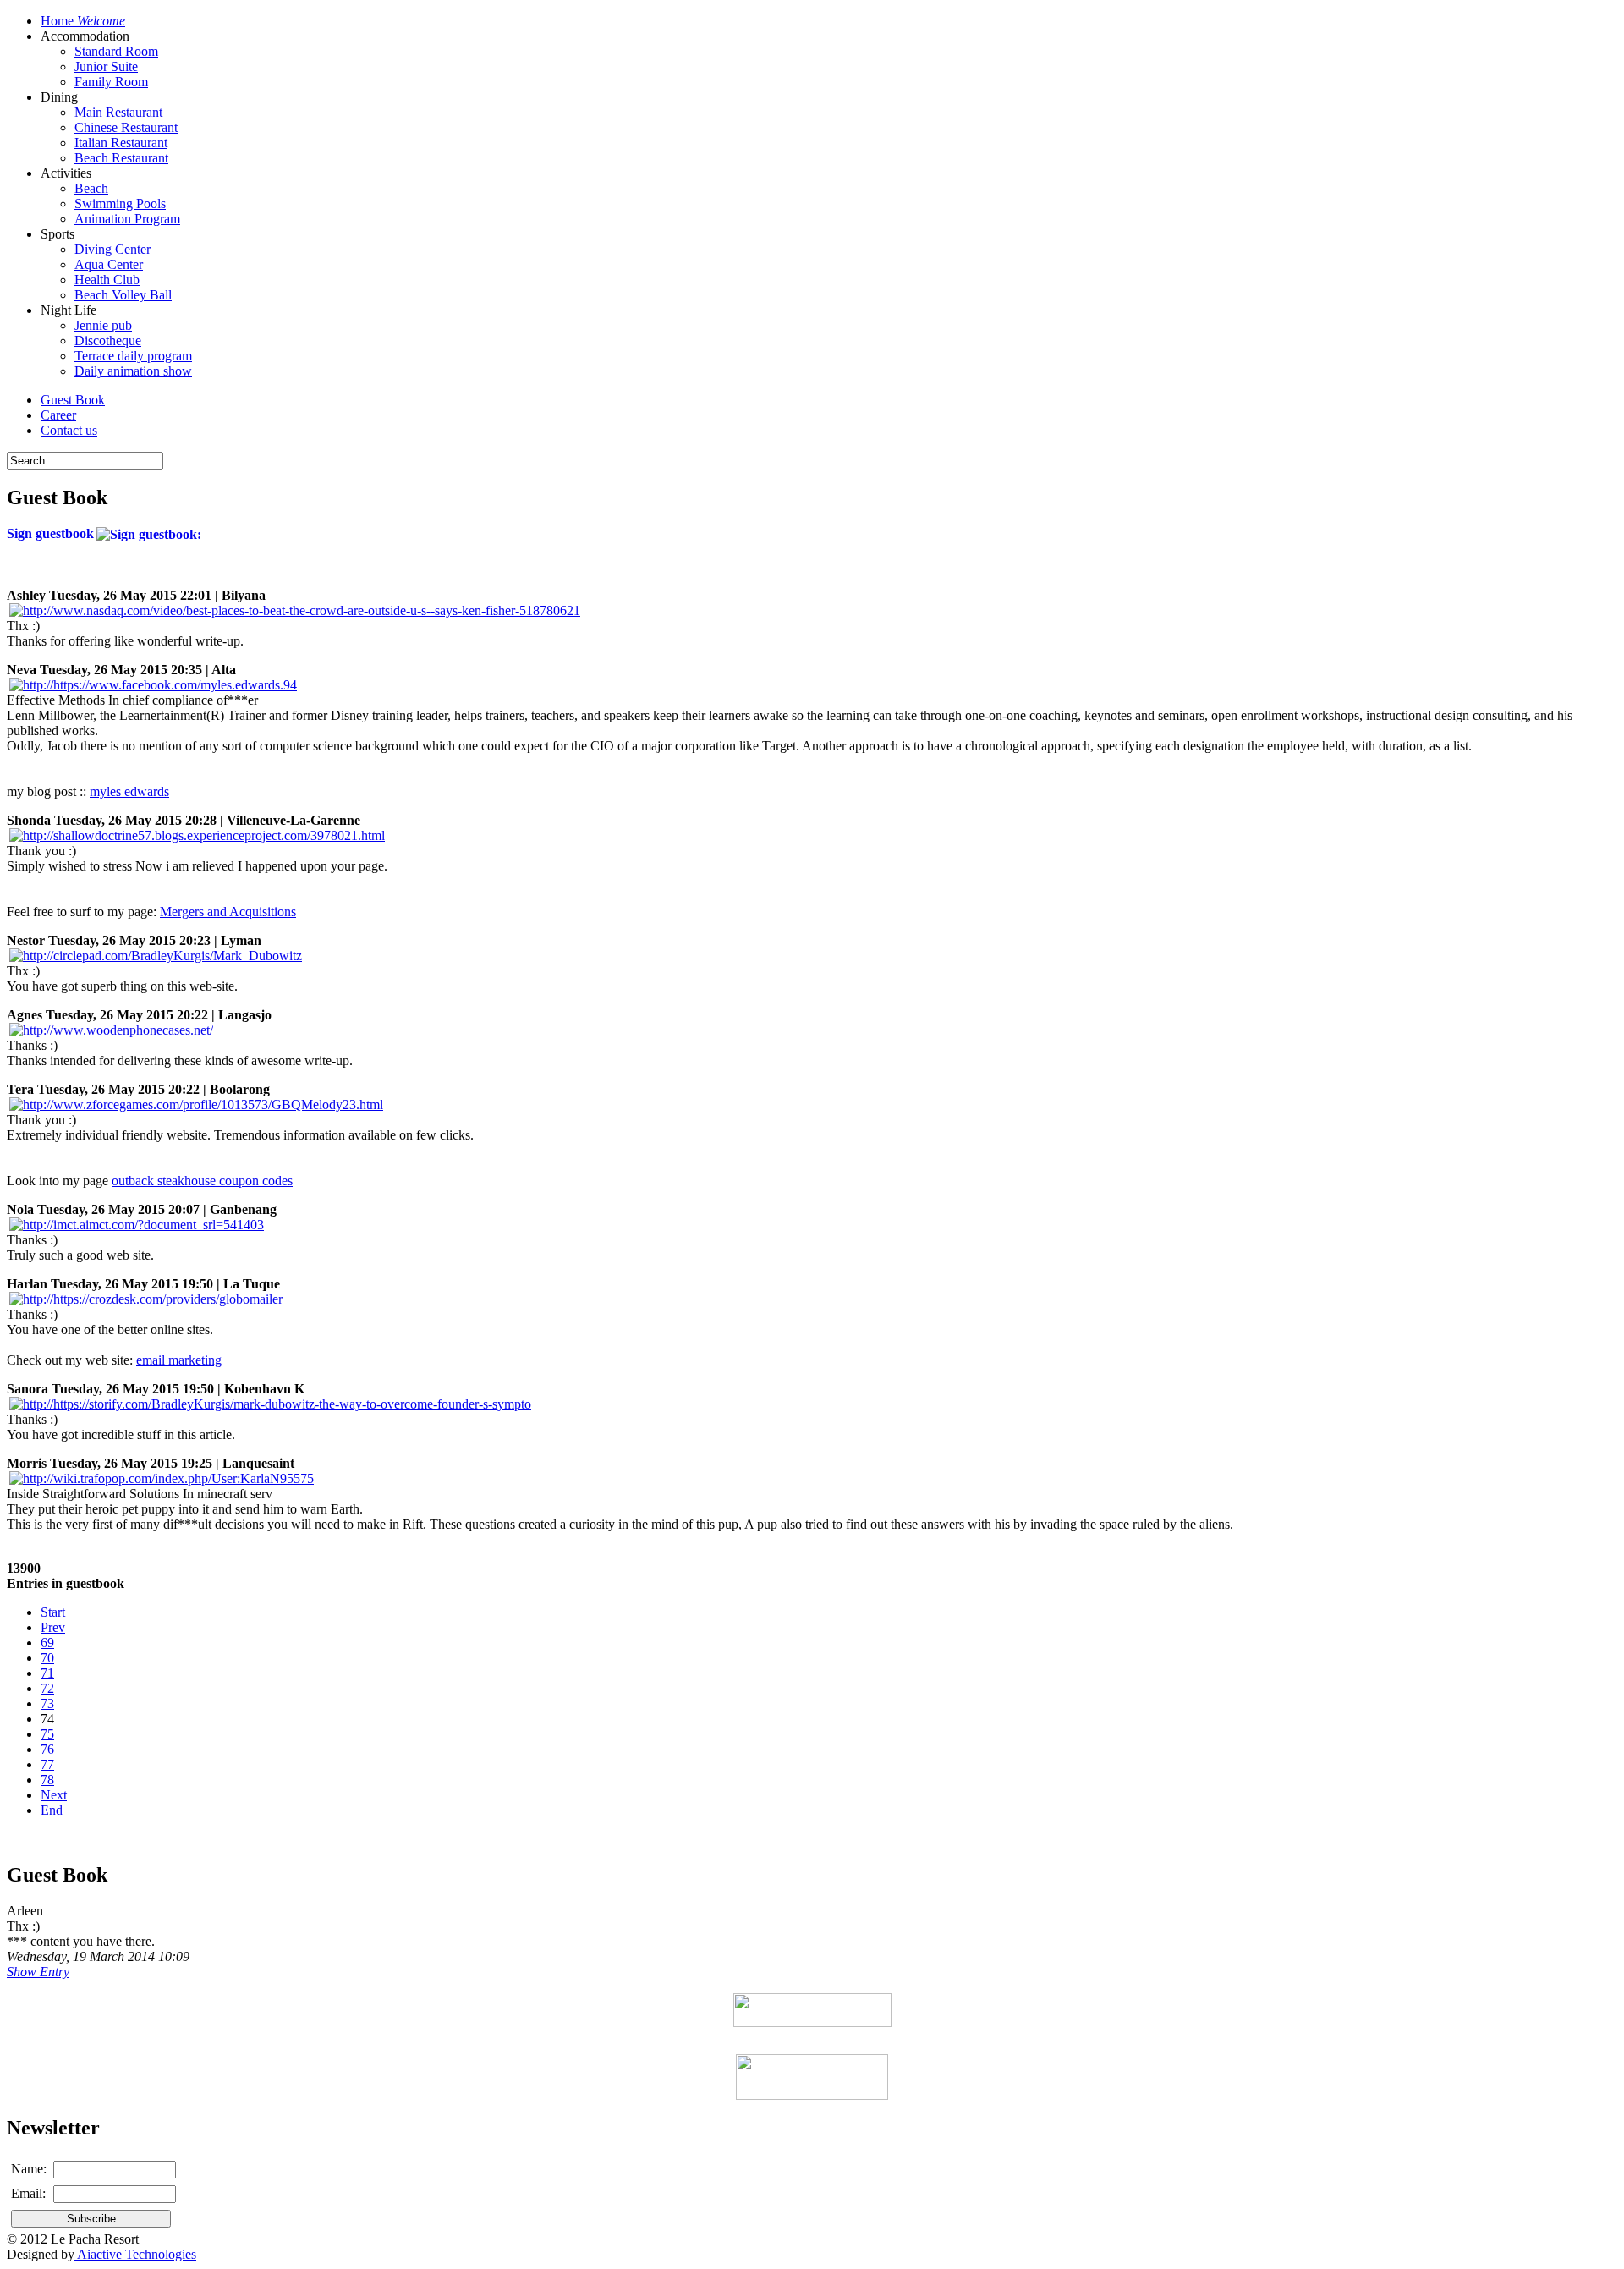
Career (58, 415)
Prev (53, 1627)
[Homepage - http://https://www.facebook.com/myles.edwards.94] (153, 685)
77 (47, 1764)
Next (54, 1795)
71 (47, 1673)
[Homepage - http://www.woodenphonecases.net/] (111, 1030)
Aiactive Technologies (135, 2254)
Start (53, 1612)
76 (47, 1749)
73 (47, 1703)
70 (47, 1658)
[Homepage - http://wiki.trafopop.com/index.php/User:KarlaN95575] (162, 1478)
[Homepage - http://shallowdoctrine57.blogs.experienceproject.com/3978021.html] (197, 835)
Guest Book (73, 400)
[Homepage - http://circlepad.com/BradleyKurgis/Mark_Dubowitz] (156, 956)
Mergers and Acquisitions (228, 912)
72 (47, 1688)
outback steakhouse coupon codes (202, 1181)
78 (47, 1780)
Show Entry (38, 1972)
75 (47, 1734)
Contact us (69, 430)
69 (47, 1643)
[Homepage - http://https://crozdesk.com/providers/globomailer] (146, 1299)
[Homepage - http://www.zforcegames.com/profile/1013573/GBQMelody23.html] (196, 1104)
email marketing (179, 1360)
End (52, 1810)
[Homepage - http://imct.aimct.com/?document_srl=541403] (137, 1225)
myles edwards (129, 791)
